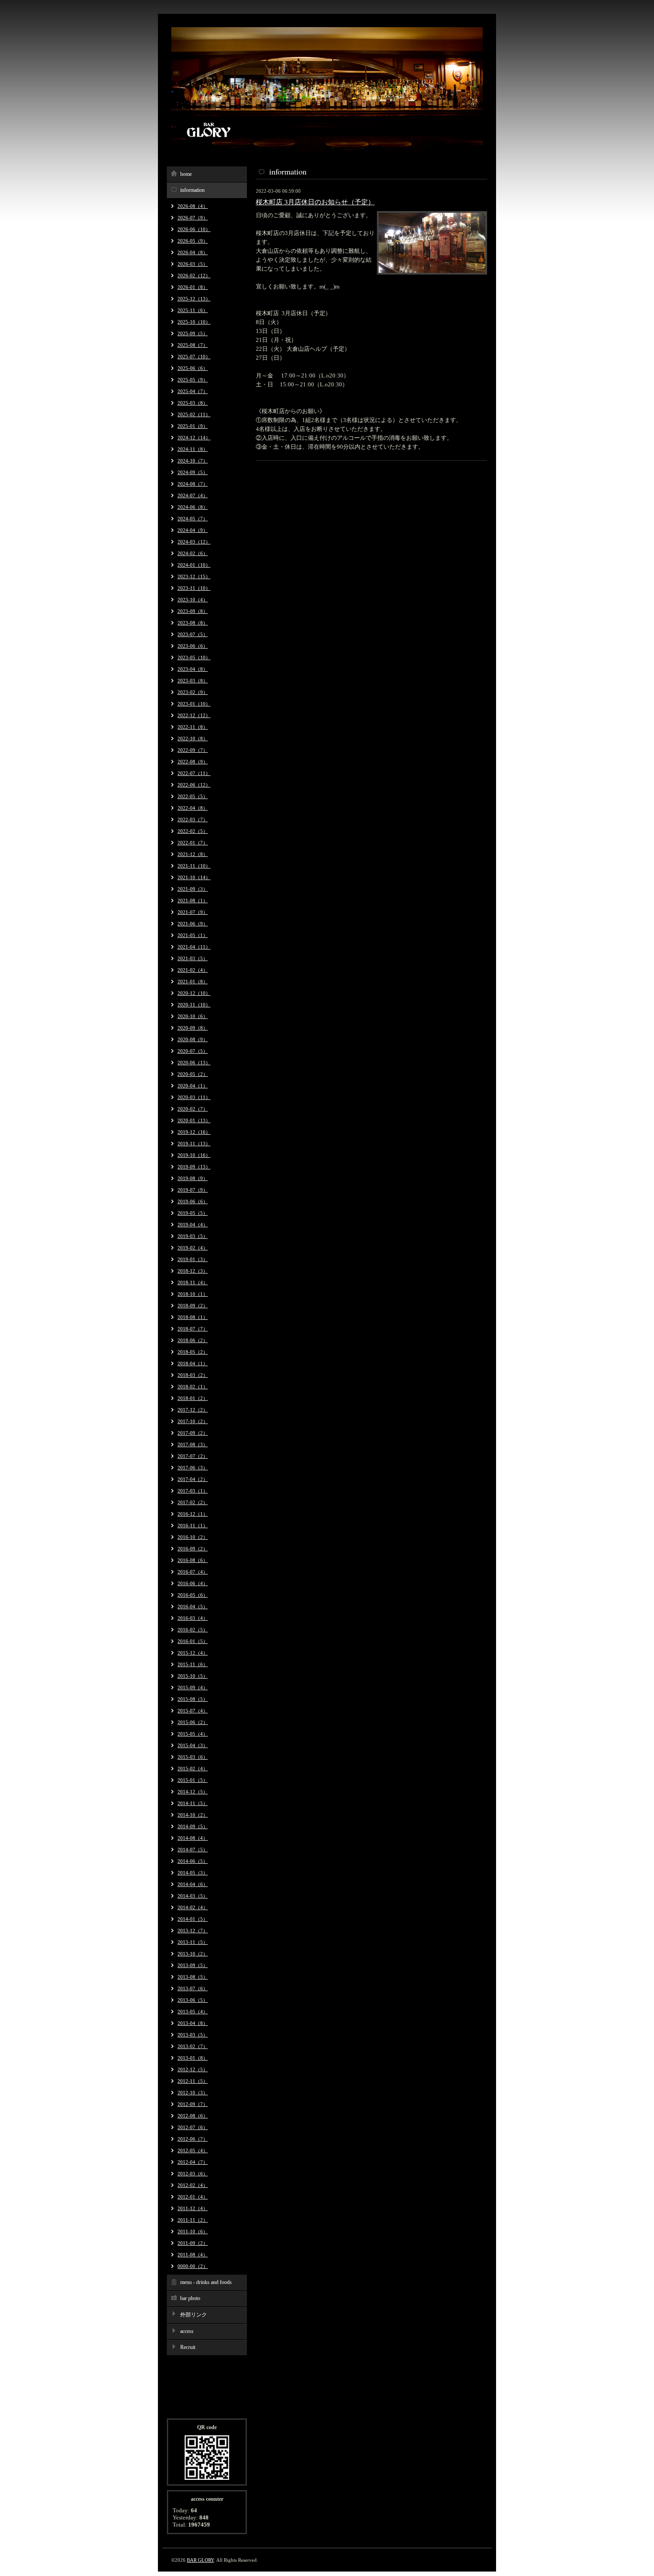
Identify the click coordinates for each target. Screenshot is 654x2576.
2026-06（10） (194, 229)
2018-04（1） (193, 1363)
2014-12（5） (193, 1792)
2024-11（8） (193, 449)
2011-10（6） (193, 2231)
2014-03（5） (193, 1896)
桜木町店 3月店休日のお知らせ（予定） (315, 202)
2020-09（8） (193, 1028)
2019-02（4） (193, 1248)
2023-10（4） (193, 600)
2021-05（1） (193, 935)
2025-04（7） (193, 391)
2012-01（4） (193, 2197)
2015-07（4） (193, 1711)
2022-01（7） (193, 843)
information (192, 190)
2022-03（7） (193, 819)
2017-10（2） (193, 1421)
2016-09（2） (193, 1549)
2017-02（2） (193, 1502)
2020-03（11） (194, 1097)
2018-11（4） (193, 1282)
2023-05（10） (194, 657)
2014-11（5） (193, 1803)
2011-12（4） (193, 2208)
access (187, 2331)
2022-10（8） (193, 738)
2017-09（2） (193, 1433)
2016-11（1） (193, 1525)
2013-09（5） (193, 1965)
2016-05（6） (193, 1595)
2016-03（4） (193, 1618)
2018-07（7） (193, 1329)
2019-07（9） (193, 1190)
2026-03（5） (193, 264)
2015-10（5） (193, 1676)
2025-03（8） (193, 403)
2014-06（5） (193, 1861)
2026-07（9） (193, 218)
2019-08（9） (193, 1178)
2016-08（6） (193, 1560)
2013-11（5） (193, 1942)
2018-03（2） (193, 1375)
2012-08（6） (193, 2116)
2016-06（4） (193, 1583)
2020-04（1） (193, 1086)
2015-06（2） (193, 1722)
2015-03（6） (193, 1757)
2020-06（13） (194, 1063)
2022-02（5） (193, 831)
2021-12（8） (193, 854)
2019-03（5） (193, 1236)
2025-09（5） (193, 333)
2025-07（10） (194, 357)
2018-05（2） (193, 1352)
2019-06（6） (193, 1201)
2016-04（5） (193, 1606)
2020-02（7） (193, 1109)
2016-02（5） (193, 1630)
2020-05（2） (193, 1074)
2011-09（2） (193, 2243)
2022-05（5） (193, 796)
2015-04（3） (193, 1745)
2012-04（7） (193, 2162)
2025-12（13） (194, 299)
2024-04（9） (193, 530)
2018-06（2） (193, 1340)
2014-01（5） (193, 1919)
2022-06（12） (194, 785)
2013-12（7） (193, 1931)
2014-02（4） (193, 1907)
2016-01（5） (193, 1641)
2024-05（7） (193, 519)
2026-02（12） (194, 276)
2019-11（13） (194, 1144)
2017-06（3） (193, 1468)
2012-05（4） (193, 2150)
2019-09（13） (194, 1167)
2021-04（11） (194, 947)
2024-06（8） (193, 507)
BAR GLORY (200, 2560)
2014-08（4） (193, 1838)
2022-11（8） (193, 727)
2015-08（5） (193, 1699)
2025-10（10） (194, 322)
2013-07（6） (193, 1988)
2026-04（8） (193, 252)
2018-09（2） (193, 1306)
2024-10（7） (193, 461)
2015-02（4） (193, 1769)
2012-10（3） (193, 2093)
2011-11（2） (193, 2220)
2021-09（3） (193, 889)
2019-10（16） (194, 1155)
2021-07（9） (193, 912)
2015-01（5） (193, 1780)
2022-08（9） (193, 762)
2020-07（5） (193, 1051)
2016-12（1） (193, 1514)
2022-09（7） (193, 750)
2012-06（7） (193, 2139)
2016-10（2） (193, 1537)
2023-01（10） (194, 704)
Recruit (188, 2347)
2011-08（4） (193, 2255)
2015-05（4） (193, 1734)
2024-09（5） (193, 472)
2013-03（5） (193, 2035)
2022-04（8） (193, 808)
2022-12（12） (194, 715)
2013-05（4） (193, 2012)
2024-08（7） (193, 484)
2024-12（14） (194, 438)
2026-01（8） (193, 287)
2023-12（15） (194, 576)
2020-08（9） (193, 1039)
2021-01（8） (193, 982)
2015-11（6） (193, 1664)
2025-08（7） (193, 345)
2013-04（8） (193, 2023)
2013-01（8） (193, 2058)
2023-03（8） (193, 681)
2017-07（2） (193, 1456)
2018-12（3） (193, 1271)
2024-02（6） (193, 553)
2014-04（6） (193, 1884)
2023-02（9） (193, 692)
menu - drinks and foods (206, 2282)
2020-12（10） (194, 993)
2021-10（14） (194, 877)
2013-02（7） (193, 2046)
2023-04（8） (193, 669)
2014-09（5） (193, 1826)
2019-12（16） (194, 1132)
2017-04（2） (193, 1479)
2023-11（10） (194, 588)
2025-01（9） (193, 426)
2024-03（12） (194, 542)
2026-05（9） (193, 241)
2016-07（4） (193, 1572)
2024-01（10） (194, 565)
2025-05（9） (193, 380)
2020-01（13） (194, 1120)
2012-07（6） (193, 2127)
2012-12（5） (193, 2069)
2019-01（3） (193, 1259)
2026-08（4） (193, 206)
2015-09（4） (193, 1688)
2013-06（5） (193, 2000)
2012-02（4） (193, 2185)
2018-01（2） (193, 1398)
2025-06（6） (193, 368)
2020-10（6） (193, 1016)
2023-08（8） (193, 623)
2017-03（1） (193, 1491)
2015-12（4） (193, 1653)
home (186, 174)
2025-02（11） (194, 414)
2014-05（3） (193, 1873)
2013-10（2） (193, 1954)
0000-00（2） (193, 2266)
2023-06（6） (193, 646)
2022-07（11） (194, 773)
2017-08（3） (193, 1444)
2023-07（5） (193, 634)
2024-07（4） (193, 495)
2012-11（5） (193, 2081)
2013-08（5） (193, 1977)
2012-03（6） (193, 2174)
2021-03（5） (193, 958)
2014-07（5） (193, 1850)
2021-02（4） (193, 970)
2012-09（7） (193, 2104)
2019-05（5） (193, 1213)
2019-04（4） (193, 1225)
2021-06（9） (193, 924)
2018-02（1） (193, 1387)
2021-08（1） (193, 901)
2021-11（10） (194, 866)
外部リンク (194, 2315)
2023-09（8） (193, 611)
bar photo (190, 2298)
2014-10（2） (193, 1815)
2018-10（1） (193, 1294)
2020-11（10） (194, 1005)
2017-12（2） (193, 1410)
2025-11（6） (193, 310)
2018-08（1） (193, 1317)
